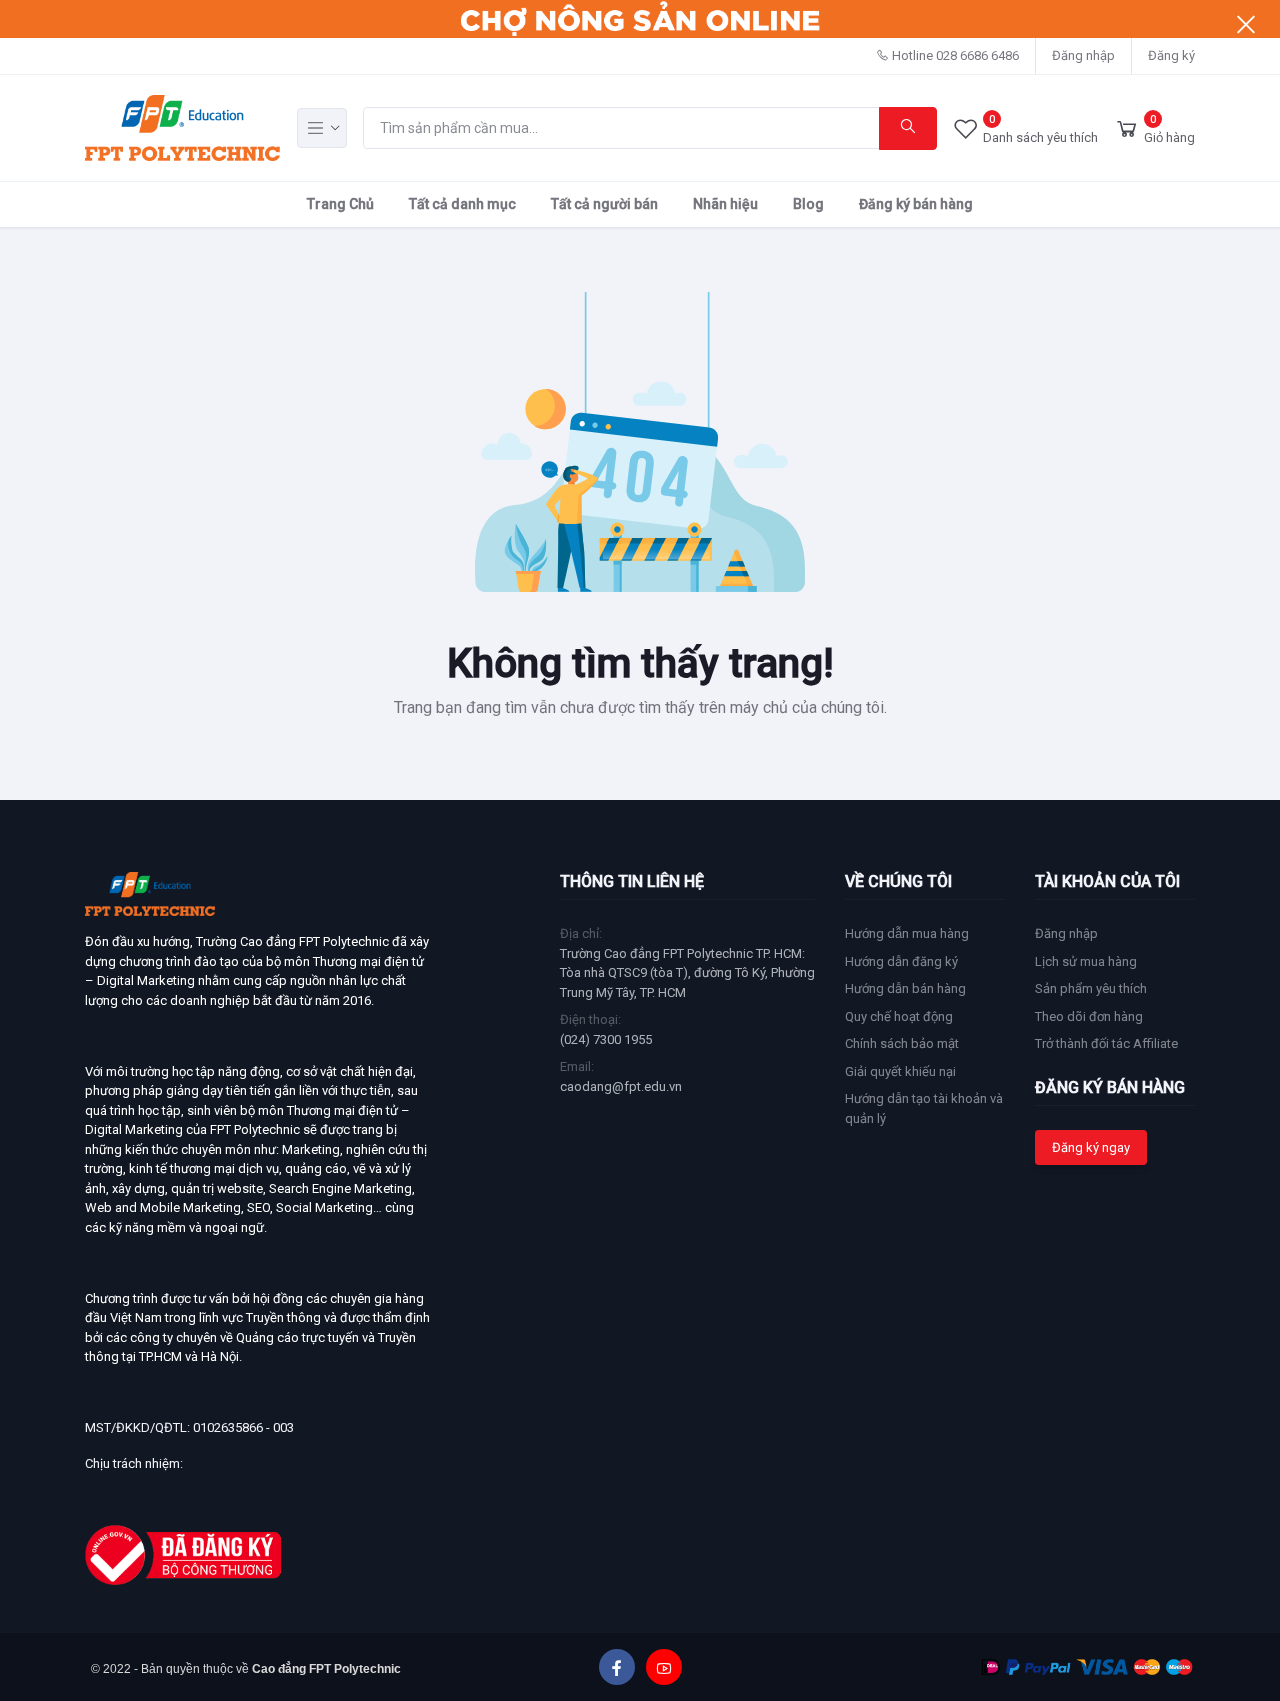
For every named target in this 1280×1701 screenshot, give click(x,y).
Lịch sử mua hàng (1086, 961)
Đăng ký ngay (1091, 1147)
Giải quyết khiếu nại (900, 1071)
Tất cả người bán (604, 204)
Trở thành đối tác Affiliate (1106, 1043)
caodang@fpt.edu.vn (621, 1086)
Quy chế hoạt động (899, 1016)
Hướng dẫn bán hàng (905, 988)
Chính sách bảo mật (902, 1043)
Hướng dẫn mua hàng (907, 933)
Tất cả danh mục (462, 204)
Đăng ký (1171, 55)
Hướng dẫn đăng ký (901, 961)
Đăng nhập (1083, 55)
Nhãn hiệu (725, 204)
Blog (808, 204)
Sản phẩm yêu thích (1091, 988)
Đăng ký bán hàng (916, 204)
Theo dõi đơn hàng (1089, 1016)
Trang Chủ (340, 204)
